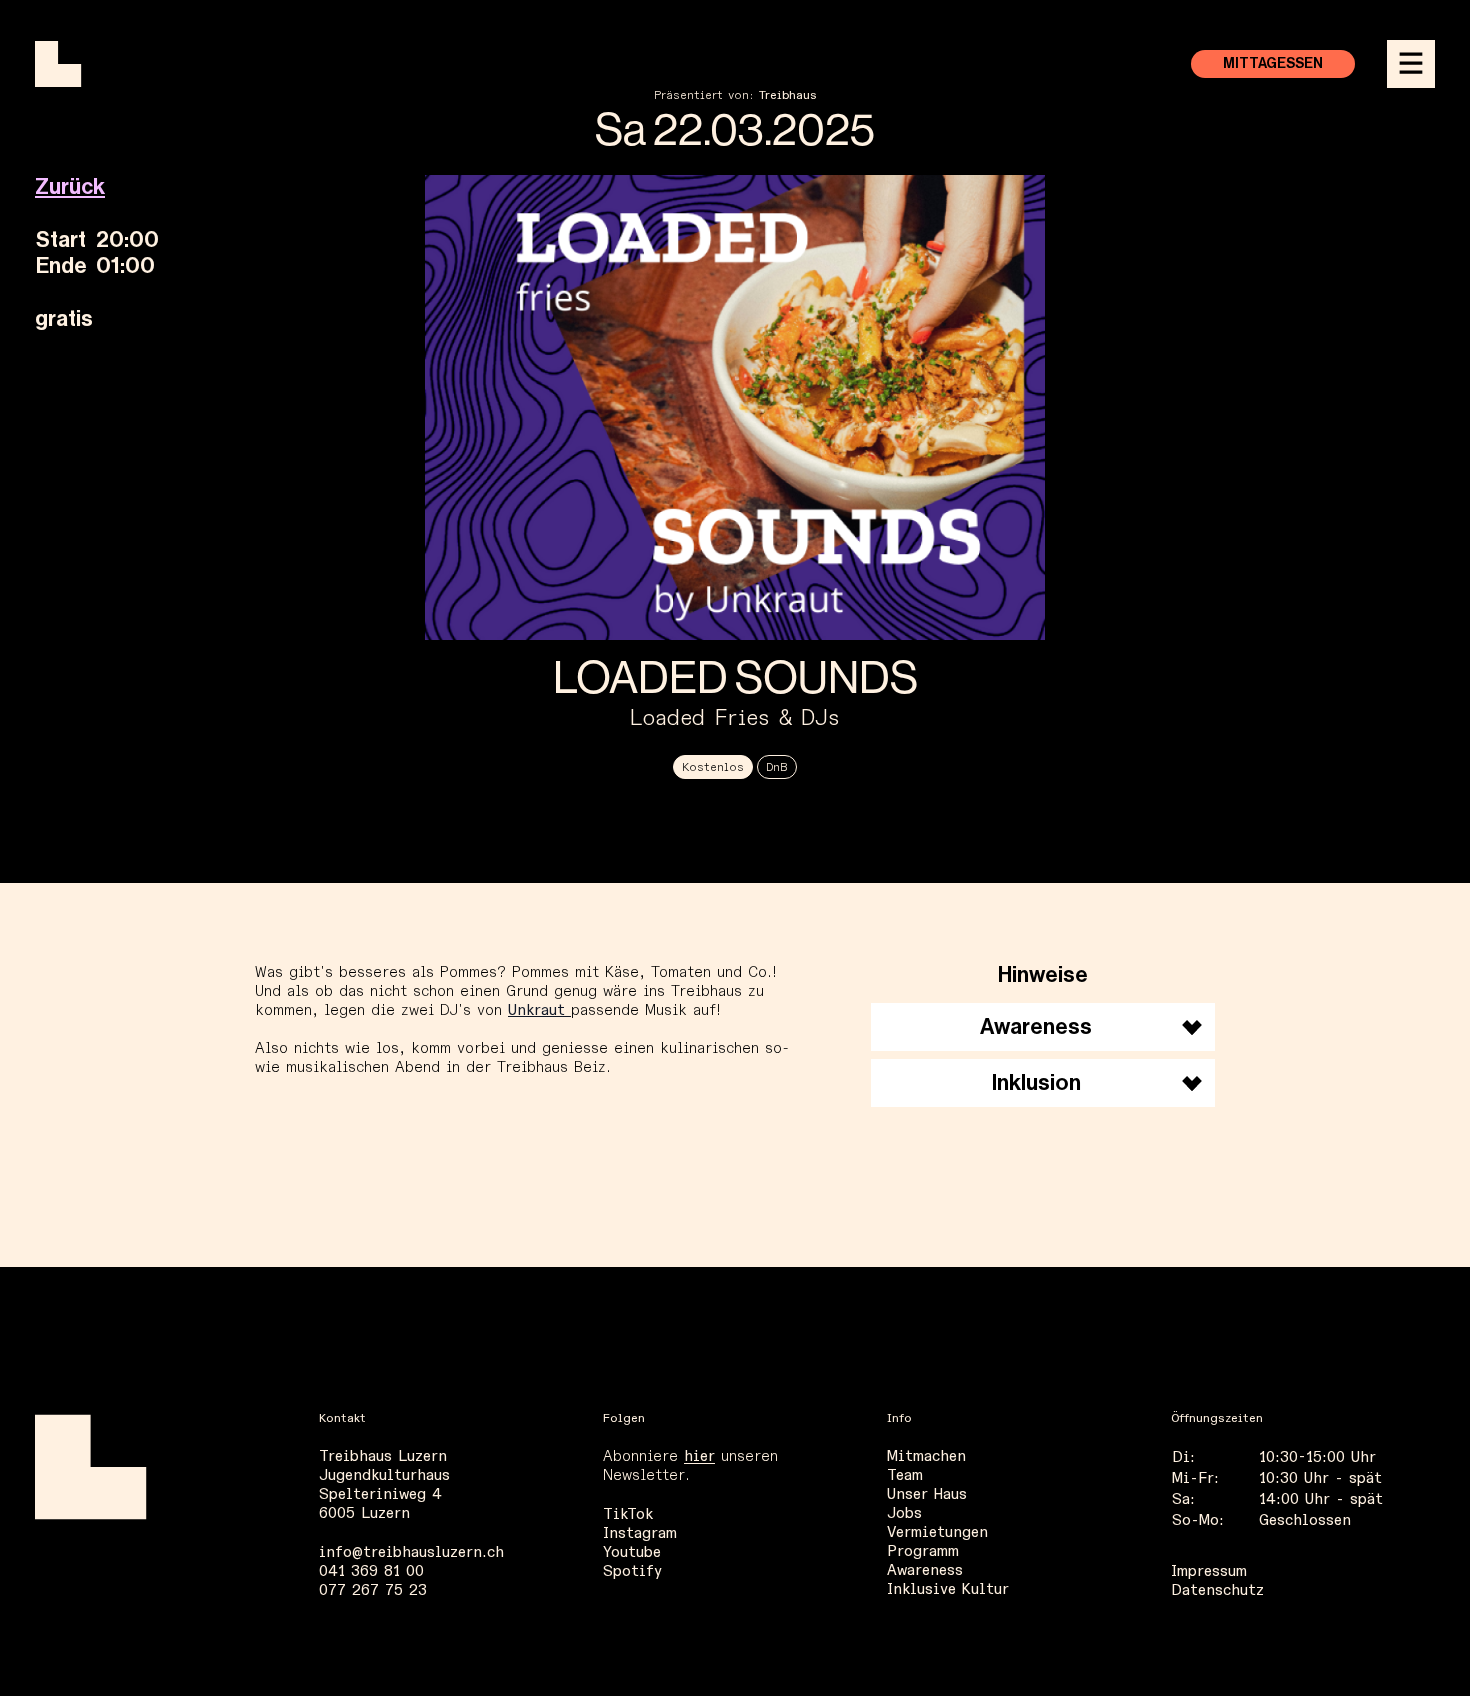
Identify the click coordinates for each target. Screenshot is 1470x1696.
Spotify (632, 1571)
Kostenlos (713, 768)
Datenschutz (1217, 1590)
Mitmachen (926, 1456)
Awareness (925, 1570)
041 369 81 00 (371, 1571)
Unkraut (539, 1010)
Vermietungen (937, 1532)
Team (905, 1475)
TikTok (628, 1514)
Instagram (640, 1533)
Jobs (904, 1513)
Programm (923, 1551)
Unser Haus (927, 1494)
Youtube (632, 1552)
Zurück (70, 187)
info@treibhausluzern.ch (411, 1552)
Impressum (1209, 1571)
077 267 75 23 (373, 1590)
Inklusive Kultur (948, 1589)
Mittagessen (1273, 64)
